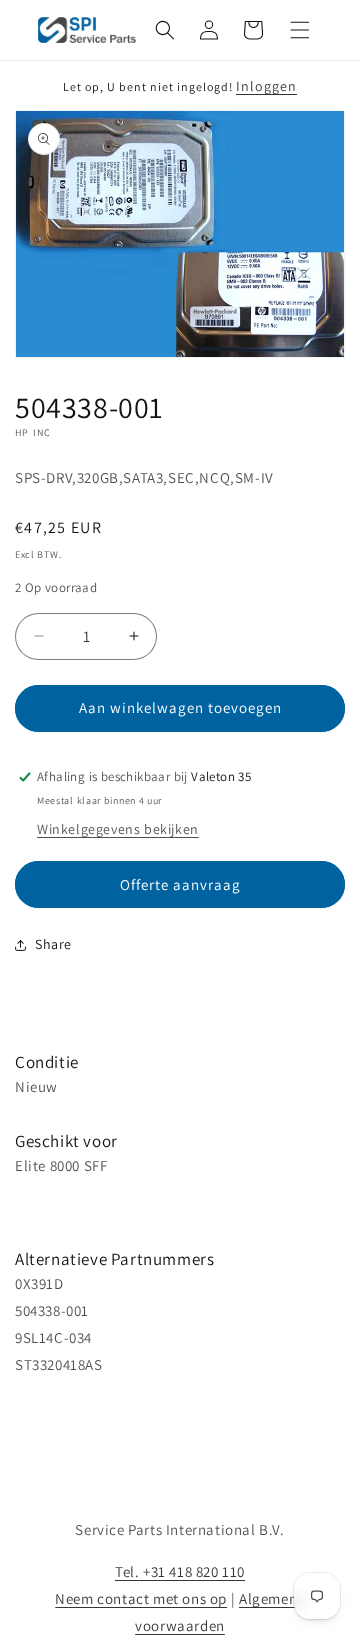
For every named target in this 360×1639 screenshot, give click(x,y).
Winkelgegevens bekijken (118, 829)
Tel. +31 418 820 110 (180, 1571)
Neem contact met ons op (141, 1598)
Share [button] (53, 944)
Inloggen (266, 86)
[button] (165, 30)
